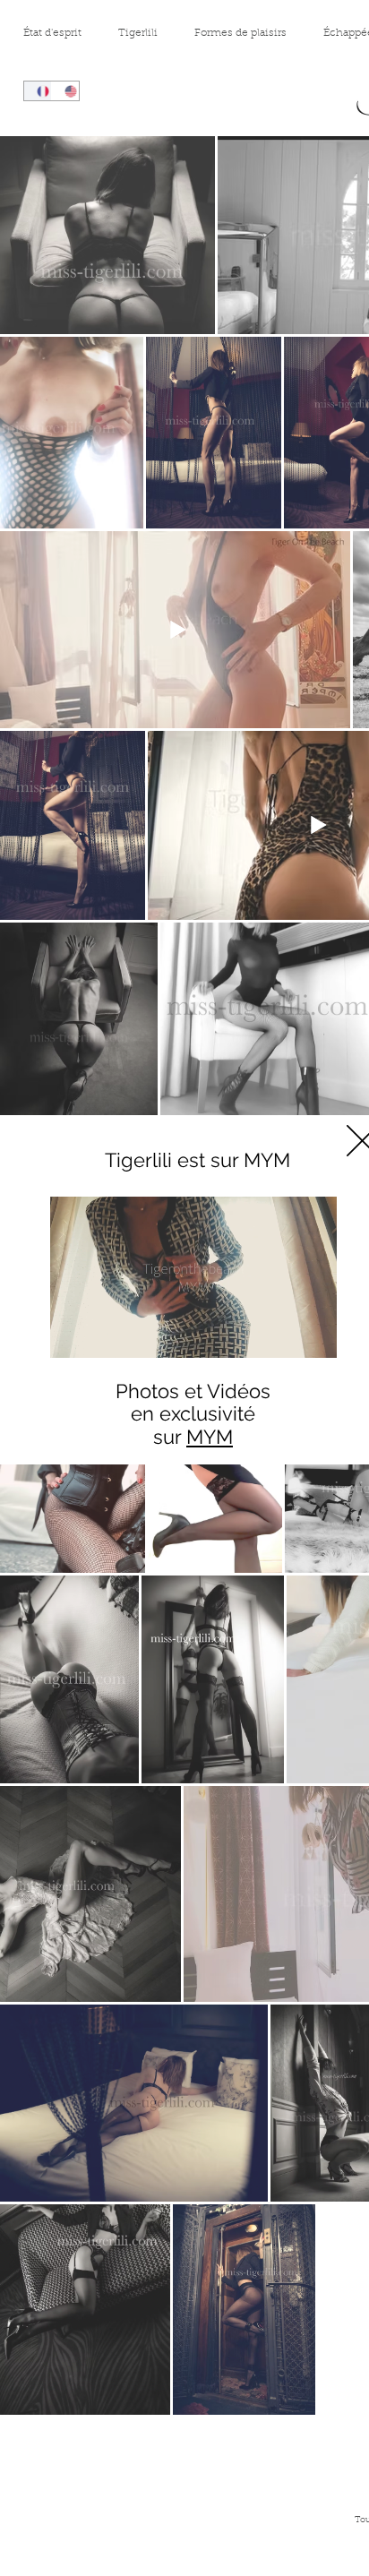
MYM (210, 1437)
